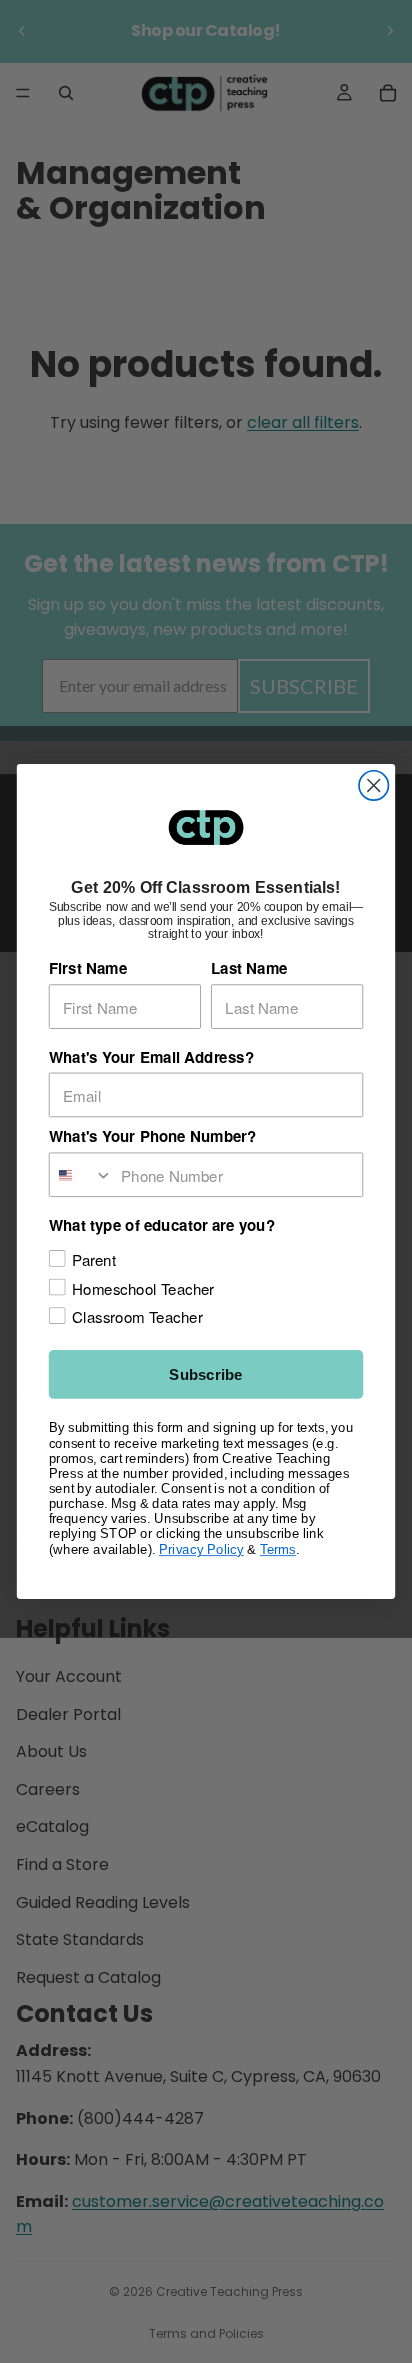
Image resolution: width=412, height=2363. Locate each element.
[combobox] (81, 1174)
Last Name (249, 968)
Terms (278, 1549)
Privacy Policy (201, 1549)
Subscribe (205, 1374)
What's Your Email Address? (151, 1057)
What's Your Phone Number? (153, 1137)
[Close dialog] (373, 785)
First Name (88, 968)
